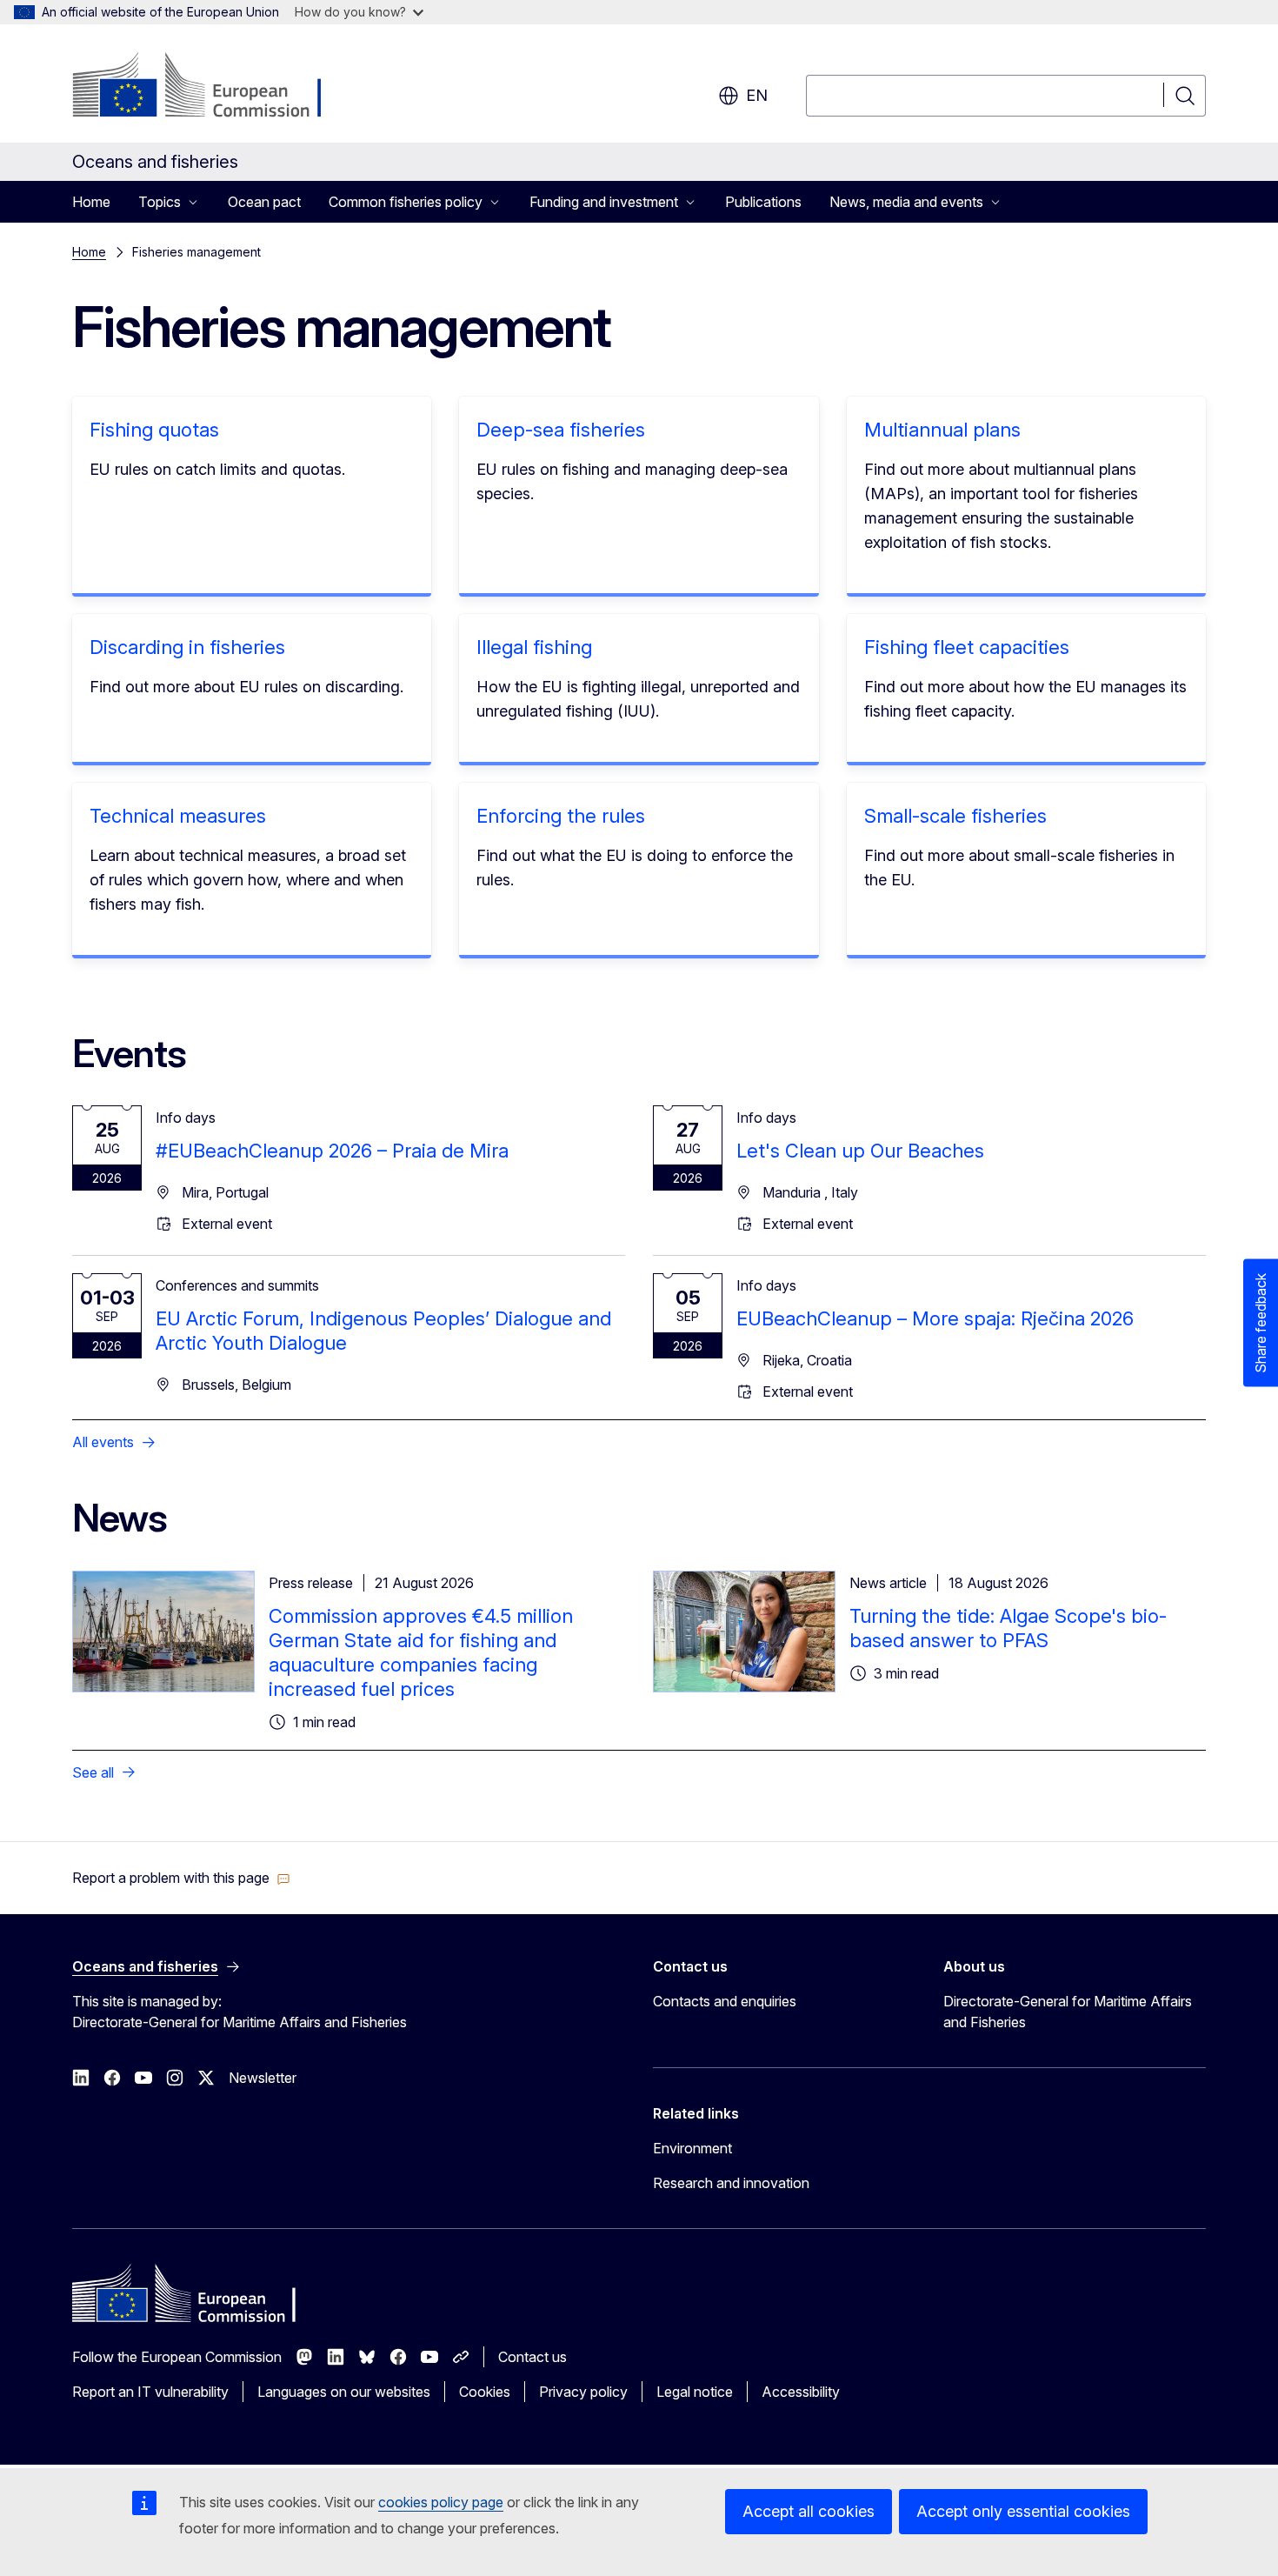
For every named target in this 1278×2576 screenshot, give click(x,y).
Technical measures (178, 816)
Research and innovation (731, 2183)
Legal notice (695, 2392)
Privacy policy (583, 2392)
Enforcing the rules (561, 816)
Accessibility (801, 2392)
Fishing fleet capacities (967, 647)
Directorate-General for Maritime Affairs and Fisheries (1068, 2012)
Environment (692, 2148)
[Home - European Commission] (213, 87)
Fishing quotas (154, 430)
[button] (181, 1878)
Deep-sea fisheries (561, 430)
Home (91, 202)
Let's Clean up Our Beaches (860, 1151)
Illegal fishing (534, 647)
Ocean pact (264, 202)
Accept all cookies (809, 2511)
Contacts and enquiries (725, 2001)
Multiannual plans (942, 430)
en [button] (757, 95)
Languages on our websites (344, 2392)
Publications (763, 202)
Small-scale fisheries (955, 816)
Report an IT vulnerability (150, 2392)
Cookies (485, 2392)
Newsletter (263, 2078)
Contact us (532, 2357)
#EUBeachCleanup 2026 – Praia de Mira (332, 1151)
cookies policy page (441, 2502)
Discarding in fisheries (187, 647)
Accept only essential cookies (1023, 2511)
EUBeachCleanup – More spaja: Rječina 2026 (935, 1318)
